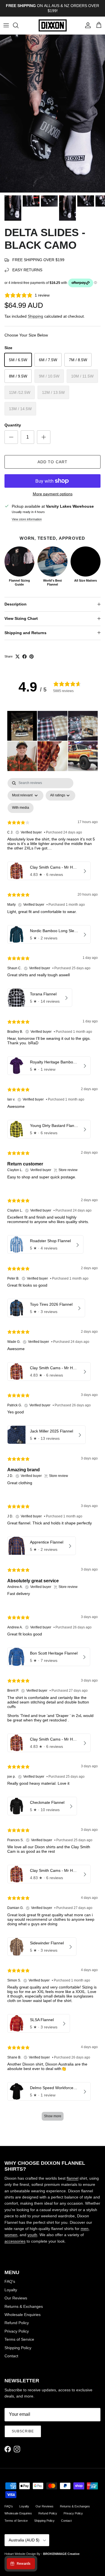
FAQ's (10, 2281)
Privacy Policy (17, 2331)
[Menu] (6, 25)
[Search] (18, 25)
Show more (53, 2116)
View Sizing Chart (21, 618)
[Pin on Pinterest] (32, 657)
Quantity (13, 425)
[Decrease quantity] (11, 437)
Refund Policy (17, 2323)
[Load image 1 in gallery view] (53, 114)
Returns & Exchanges (24, 2306)
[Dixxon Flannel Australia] (53, 25)
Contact (11, 2356)
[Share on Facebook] (25, 657)
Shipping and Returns (25, 633)
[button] (22, 726)
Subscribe (23, 2431)
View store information (27, 519)
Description (16, 604)
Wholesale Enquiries (23, 2315)
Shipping (35, 316)
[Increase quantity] (44, 437)
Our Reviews (16, 2298)
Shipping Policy (18, 2348)
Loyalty (11, 2290)
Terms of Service (19, 2339)
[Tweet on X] (17, 657)
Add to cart (53, 462)
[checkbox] (21, 808)
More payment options (53, 494)
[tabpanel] (53, 1452)
